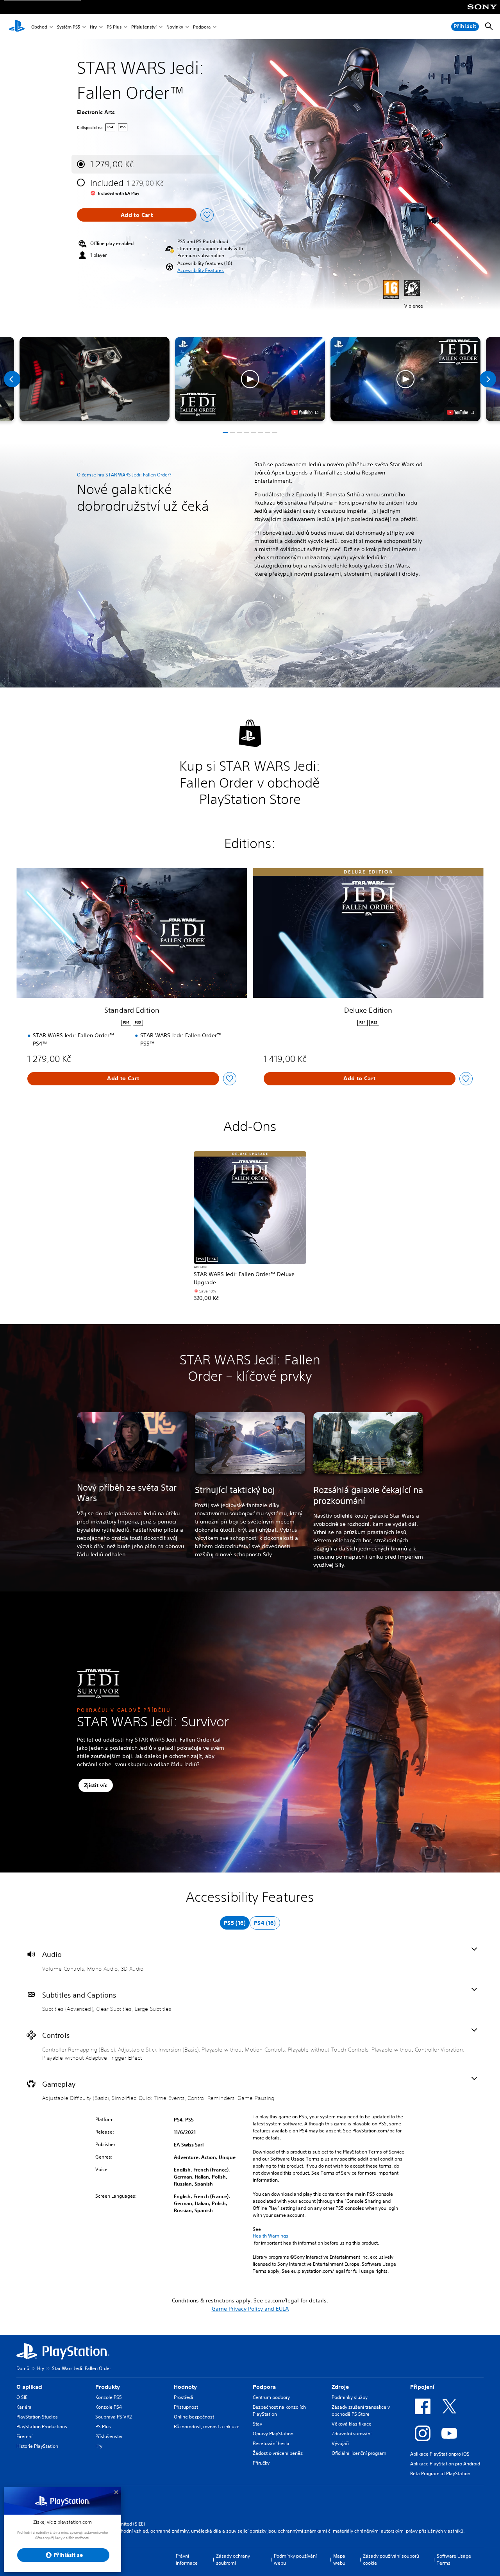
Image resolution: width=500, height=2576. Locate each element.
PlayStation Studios (37, 2417)
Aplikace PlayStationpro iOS (440, 2454)
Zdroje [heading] (340, 2387)
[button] (201, 270)
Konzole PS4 (109, 2407)
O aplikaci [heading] (29, 2387)
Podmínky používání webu (295, 2559)
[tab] (235, 1923)
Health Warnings (271, 2236)
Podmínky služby (350, 2397)
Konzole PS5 (109, 2397)
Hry (93, 27)
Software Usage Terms (454, 2559)
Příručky (261, 2463)
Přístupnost (186, 2407)
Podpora (202, 27)
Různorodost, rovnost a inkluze (207, 2427)
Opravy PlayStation (273, 2434)
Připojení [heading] (422, 2387)
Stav (257, 2424)
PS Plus (114, 27)
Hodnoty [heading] (185, 2387)
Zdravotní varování (352, 2434)
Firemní (24, 2436)
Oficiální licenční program (359, 2453)
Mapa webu (339, 2559)
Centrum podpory (271, 2397)
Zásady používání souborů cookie (391, 2559)
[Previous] (12, 379)
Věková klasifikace (352, 2424)
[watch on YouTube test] (305, 412)
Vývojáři (340, 2443)
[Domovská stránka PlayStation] (17, 27)
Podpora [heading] (264, 2387)
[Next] (488, 379)
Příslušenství (144, 27)
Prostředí (183, 2397)
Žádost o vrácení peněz (278, 2453)
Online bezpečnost (194, 2417)
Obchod (39, 27)
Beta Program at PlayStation (440, 2473)
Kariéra (24, 2407)
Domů (23, 2368)
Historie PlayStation (37, 2446)
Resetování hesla (271, 2443)
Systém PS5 (69, 27)
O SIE (22, 2397)
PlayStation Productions (42, 2427)
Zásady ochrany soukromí (233, 2559)
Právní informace (187, 2559)
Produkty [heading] (108, 2387)
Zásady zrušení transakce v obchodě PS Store (361, 2410)
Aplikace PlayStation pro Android (445, 2464)
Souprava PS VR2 (113, 2417)
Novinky (175, 27)
